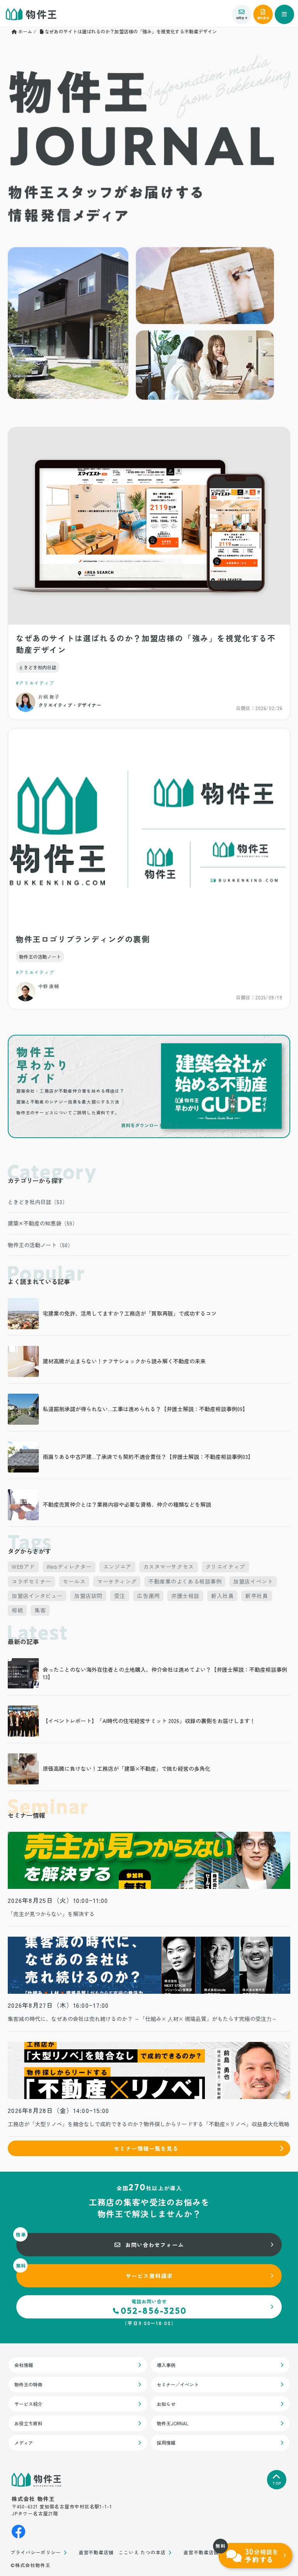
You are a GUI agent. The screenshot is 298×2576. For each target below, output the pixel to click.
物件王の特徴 (28, 2384)
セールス (74, 1581)
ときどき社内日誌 (38, 667)
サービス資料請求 (149, 2276)
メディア (24, 2443)
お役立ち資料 (28, 2423)
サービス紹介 (28, 2404)
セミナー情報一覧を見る (146, 2148)
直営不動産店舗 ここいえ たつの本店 (122, 2553)
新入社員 (222, 1596)
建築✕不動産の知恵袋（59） (43, 1223)
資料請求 (263, 18)
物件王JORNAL (173, 2423)
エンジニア (117, 1566)
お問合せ (242, 18)
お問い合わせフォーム (155, 2245)
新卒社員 (256, 1596)
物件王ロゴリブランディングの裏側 (83, 939)
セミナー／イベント (178, 2384)
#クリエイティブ (35, 683)
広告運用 (148, 1596)
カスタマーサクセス (169, 1566)
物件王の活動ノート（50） (40, 1245)
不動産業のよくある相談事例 (185, 1581)
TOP (277, 2483)
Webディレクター (69, 1566)
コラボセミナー (31, 1581)
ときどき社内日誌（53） (38, 1202)
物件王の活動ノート (40, 956)
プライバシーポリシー (36, 2553)
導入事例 (166, 2365)
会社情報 (24, 2365)
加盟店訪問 (88, 1596)
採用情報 (166, 2443)
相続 (17, 1610)
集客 (40, 1610)
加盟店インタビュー (37, 1596)
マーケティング (117, 1581)
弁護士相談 (185, 1596)
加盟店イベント (253, 1581)
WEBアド (23, 1566)
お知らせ (166, 2404)
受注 (120, 1596)
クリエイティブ (225, 1566)
